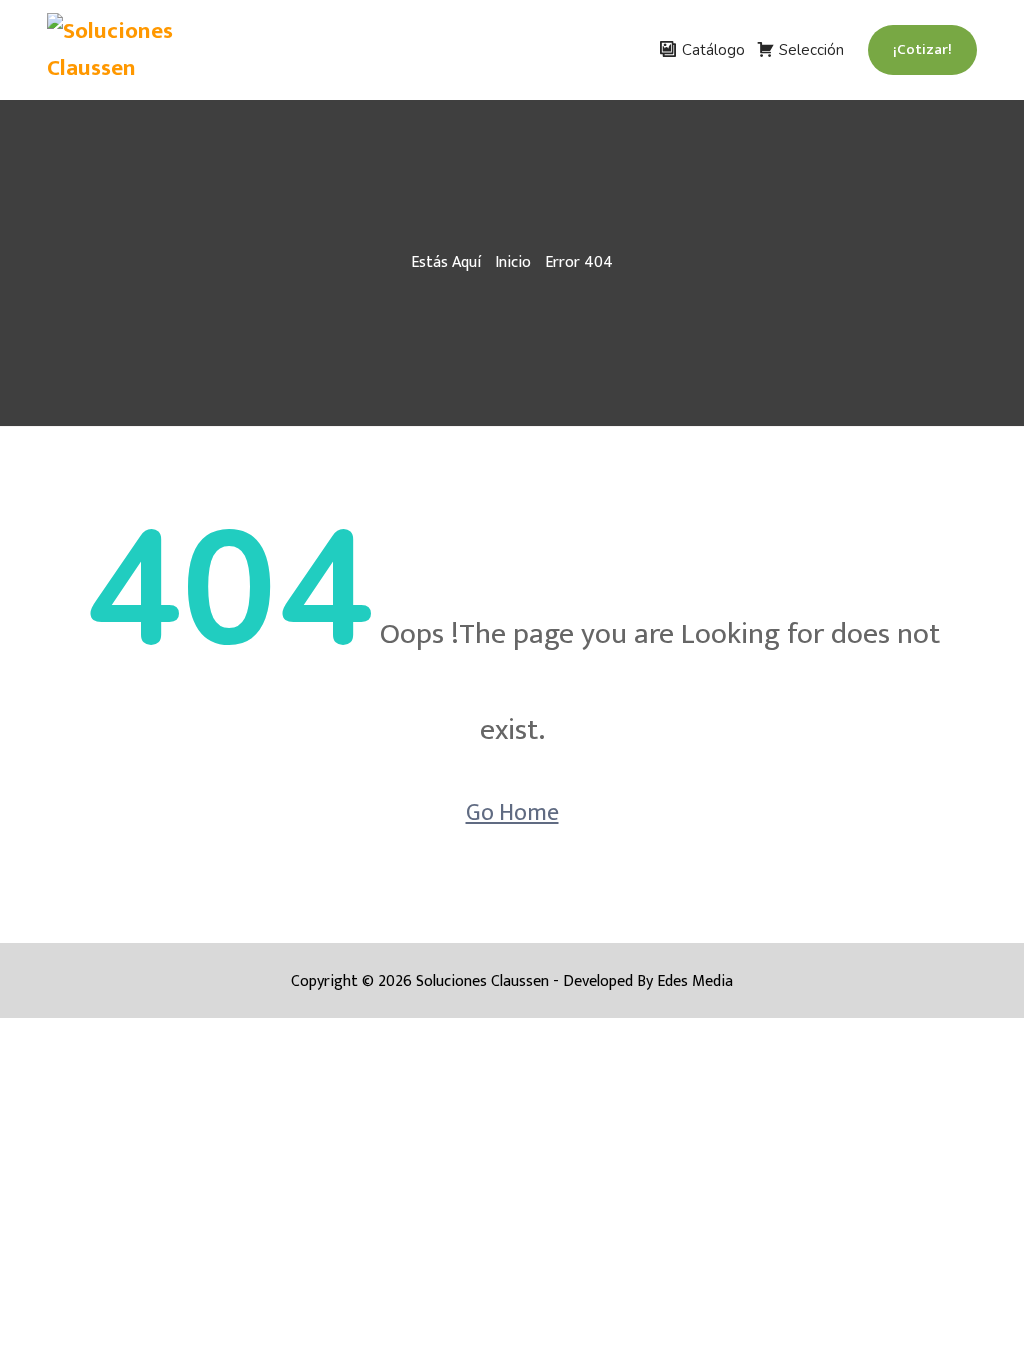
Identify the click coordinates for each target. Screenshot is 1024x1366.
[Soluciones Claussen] (152, 50)
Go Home (512, 813)
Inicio (513, 262)
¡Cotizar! (922, 49)
